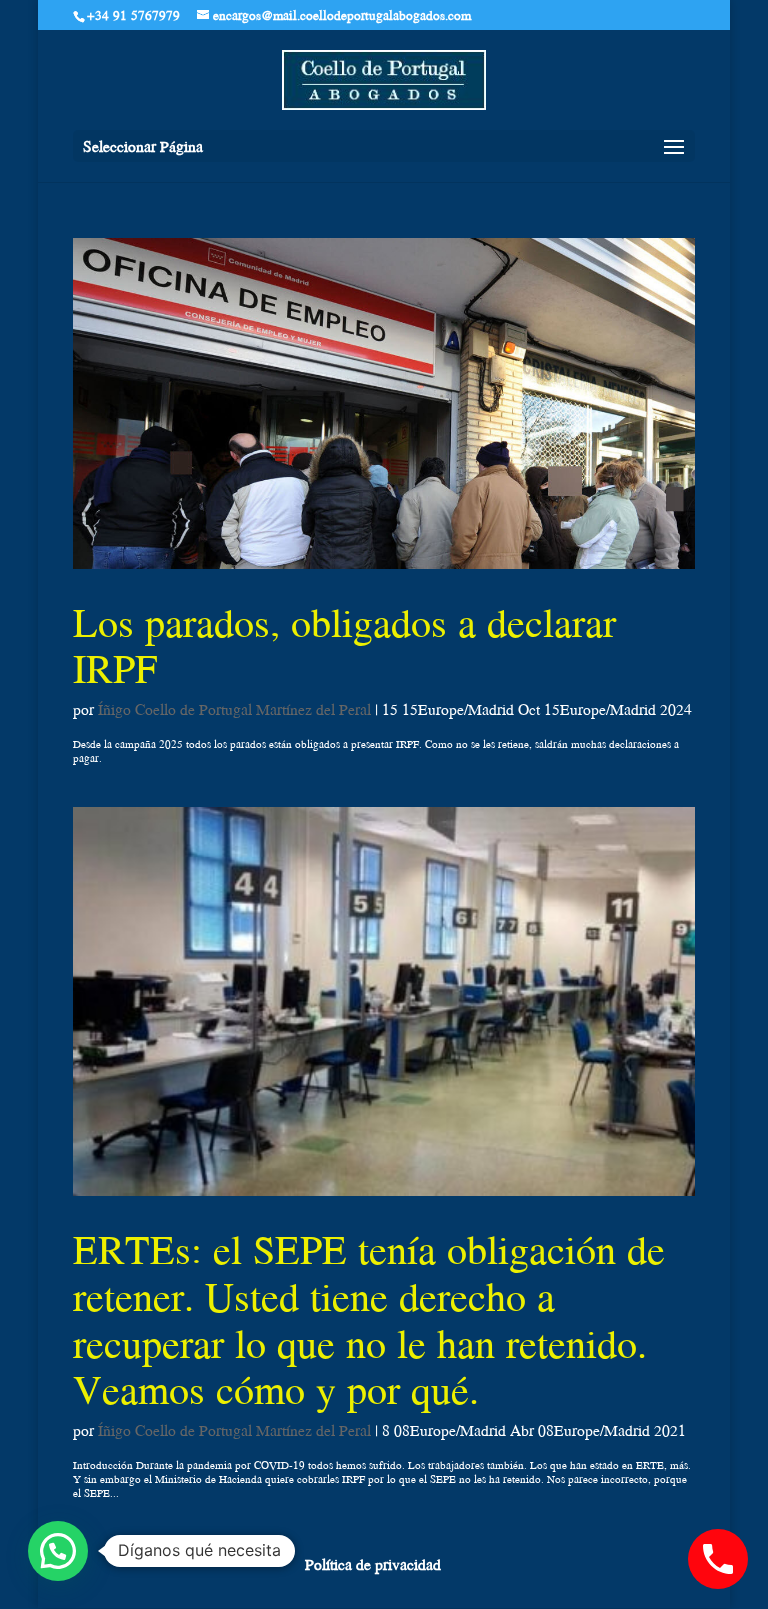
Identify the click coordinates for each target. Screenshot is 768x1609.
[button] (58, 1551)
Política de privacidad (373, 1564)
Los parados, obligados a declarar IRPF (344, 645)
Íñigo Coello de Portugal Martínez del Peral (234, 709)
